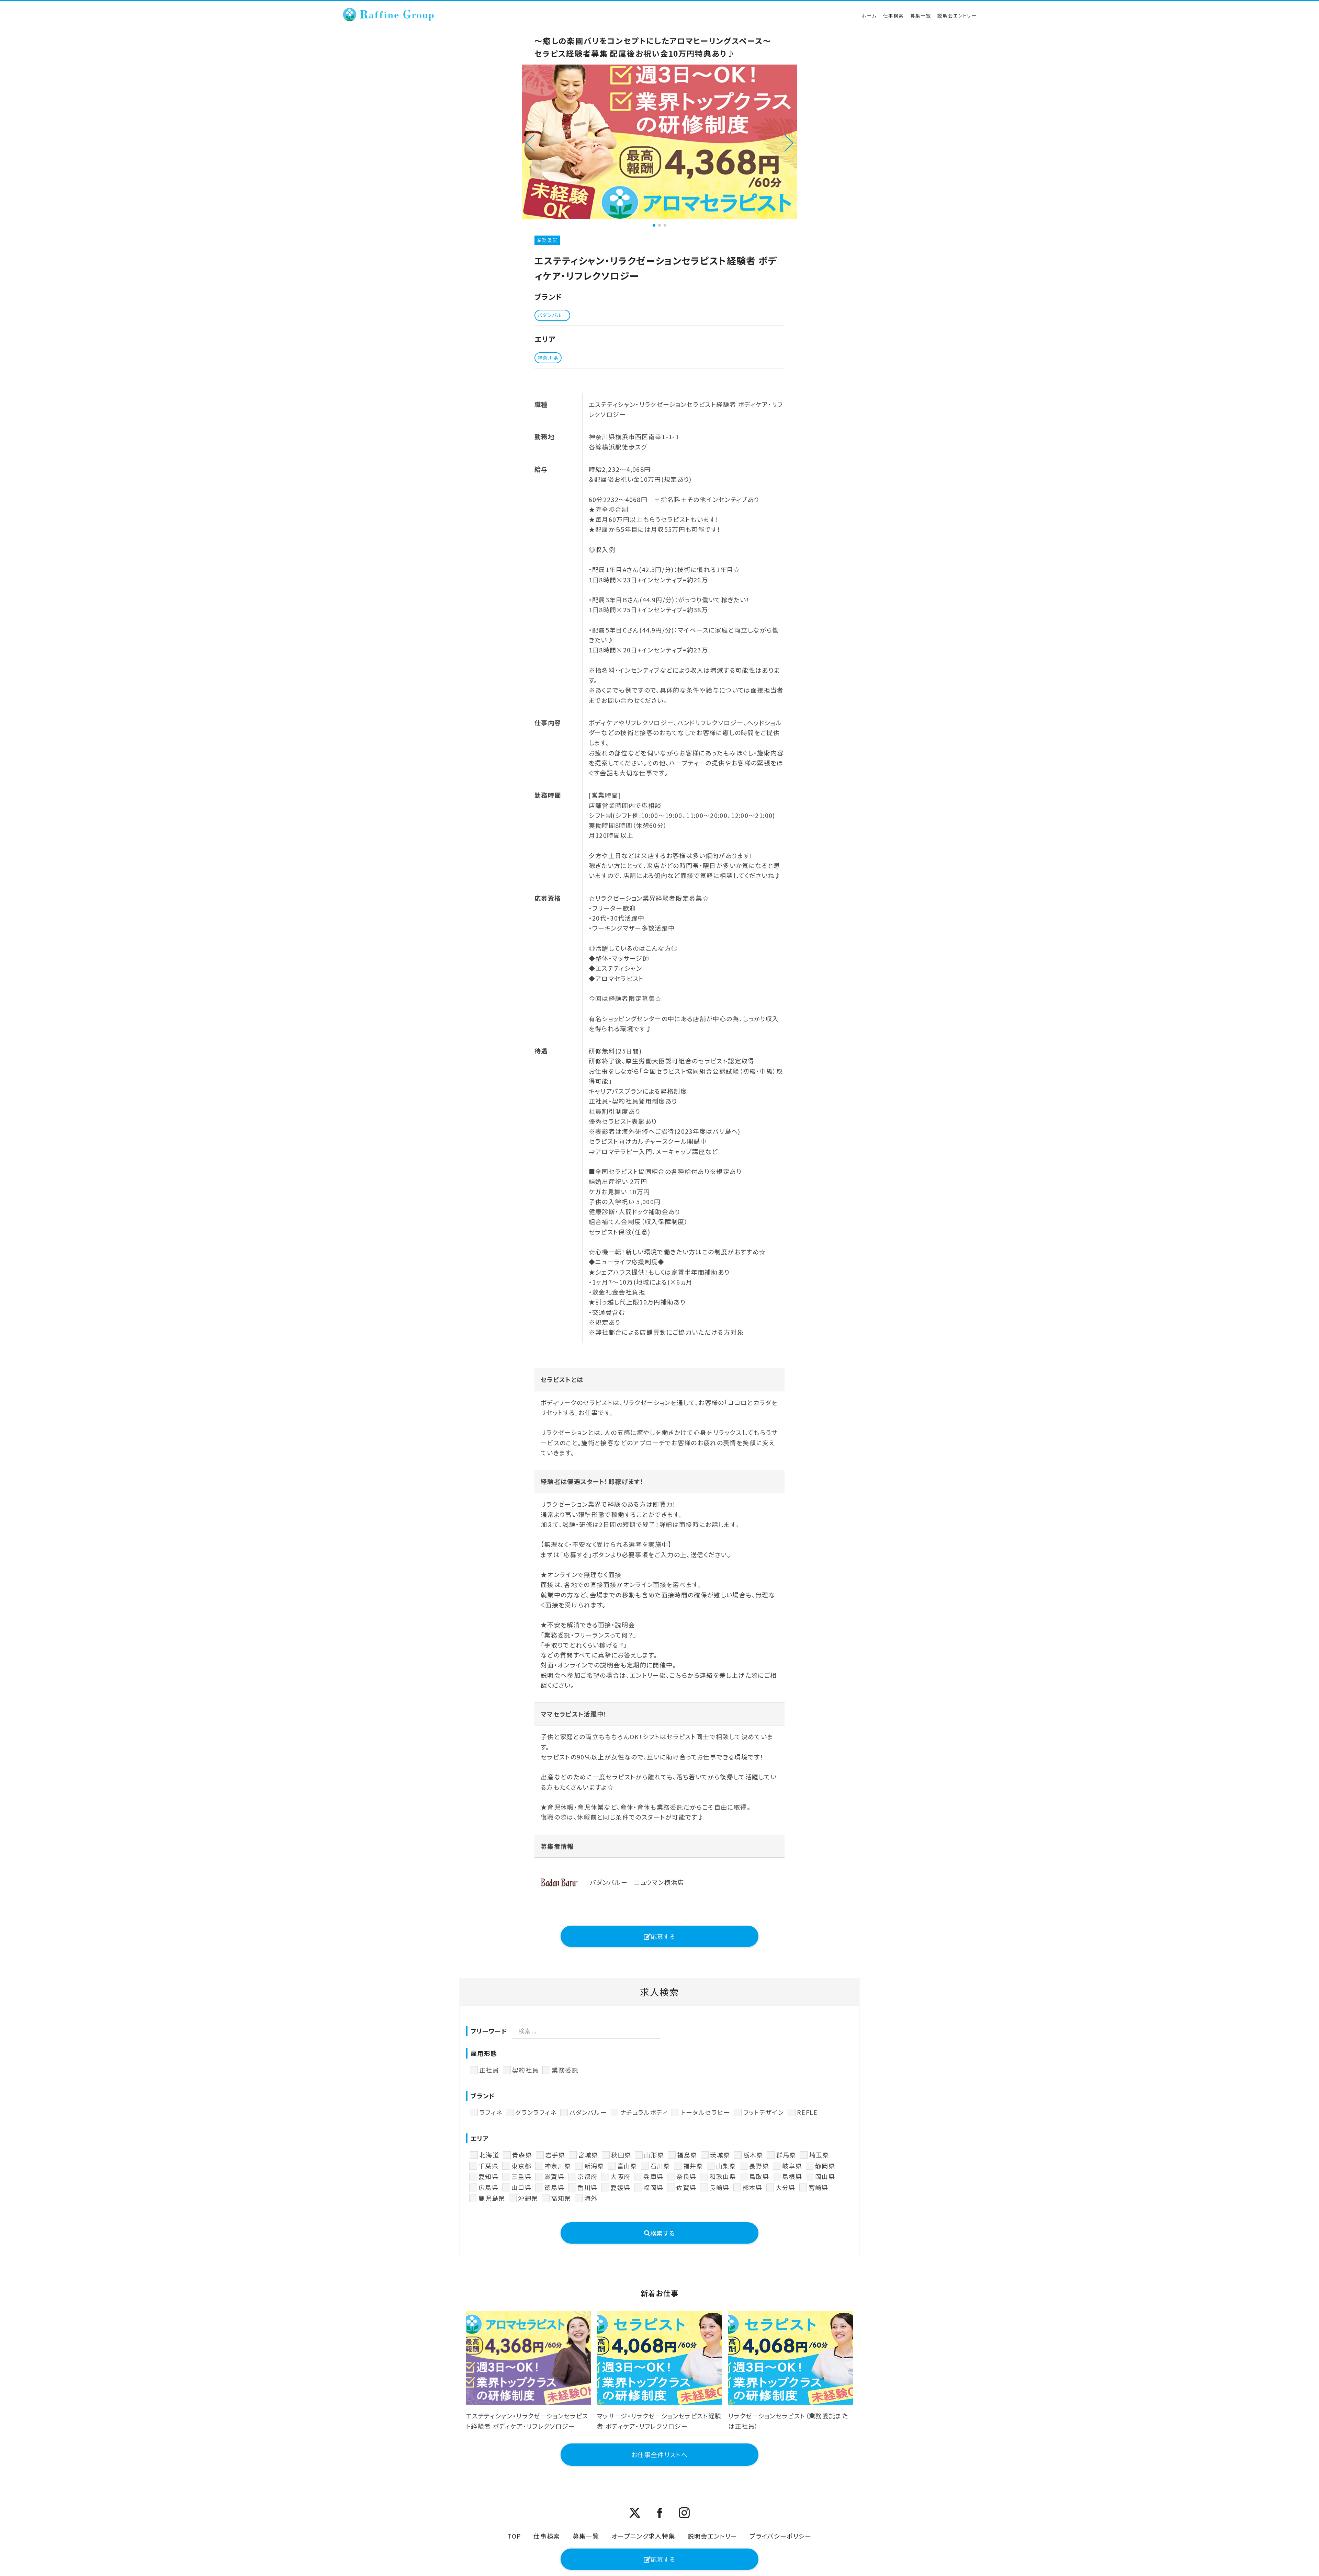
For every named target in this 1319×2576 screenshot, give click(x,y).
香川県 (587, 2187)
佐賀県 (686, 2187)
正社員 (489, 2070)
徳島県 (554, 2187)
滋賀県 (554, 2176)
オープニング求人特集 (643, 2536)
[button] (530, 142)
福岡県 (653, 2187)
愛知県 (488, 2176)
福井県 (693, 2166)
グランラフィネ (536, 2112)
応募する (663, 1936)
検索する (663, 2233)
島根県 (792, 2176)
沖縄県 (528, 2198)
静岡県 (825, 2166)
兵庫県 (653, 2176)
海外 (591, 2198)
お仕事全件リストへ (659, 2454)
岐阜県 (792, 2166)
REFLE (807, 2112)
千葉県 (488, 2166)
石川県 (660, 2166)
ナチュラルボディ (644, 2112)
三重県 (521, 2176)
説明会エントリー (957, 15)
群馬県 (786, 2155)
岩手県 (555, 2155)
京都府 (587, 2176)
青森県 (522, 2155)
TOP (514, 2536)
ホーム (869, 15)
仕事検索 (893, 15)
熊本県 (753, 2187)
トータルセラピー (706, 2112)
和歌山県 (723, 2176)
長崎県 (719, 2187)
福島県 (687, 2155)
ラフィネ (491, 2112)
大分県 (786, 2187)
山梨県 (726, 2166)
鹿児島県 (492, 2198)
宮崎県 (819, 2187)
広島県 (488, 2187)
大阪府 (620, 2176)
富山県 (627, 2166)
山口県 (521, 2187)
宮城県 (588, 2155)
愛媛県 (620, 2187)
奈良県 (686, 2176)
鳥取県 (759, 2176)
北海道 (489, 2155)
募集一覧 (921, 15)
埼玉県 (819, 2155)
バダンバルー (588, 2112)
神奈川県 (558, 2166)
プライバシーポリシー (781, 2536)
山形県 (654, 2155)
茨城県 (720, 2155)
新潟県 (594, 2166)
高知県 (561, 2198)
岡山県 (825, 2176)
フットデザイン (764, 2112)
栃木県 (753, 2155)
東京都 (521, 2166)
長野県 (759, 2166)
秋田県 (621, 2155)
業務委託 (565, 2070)
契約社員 (525, 2070)
